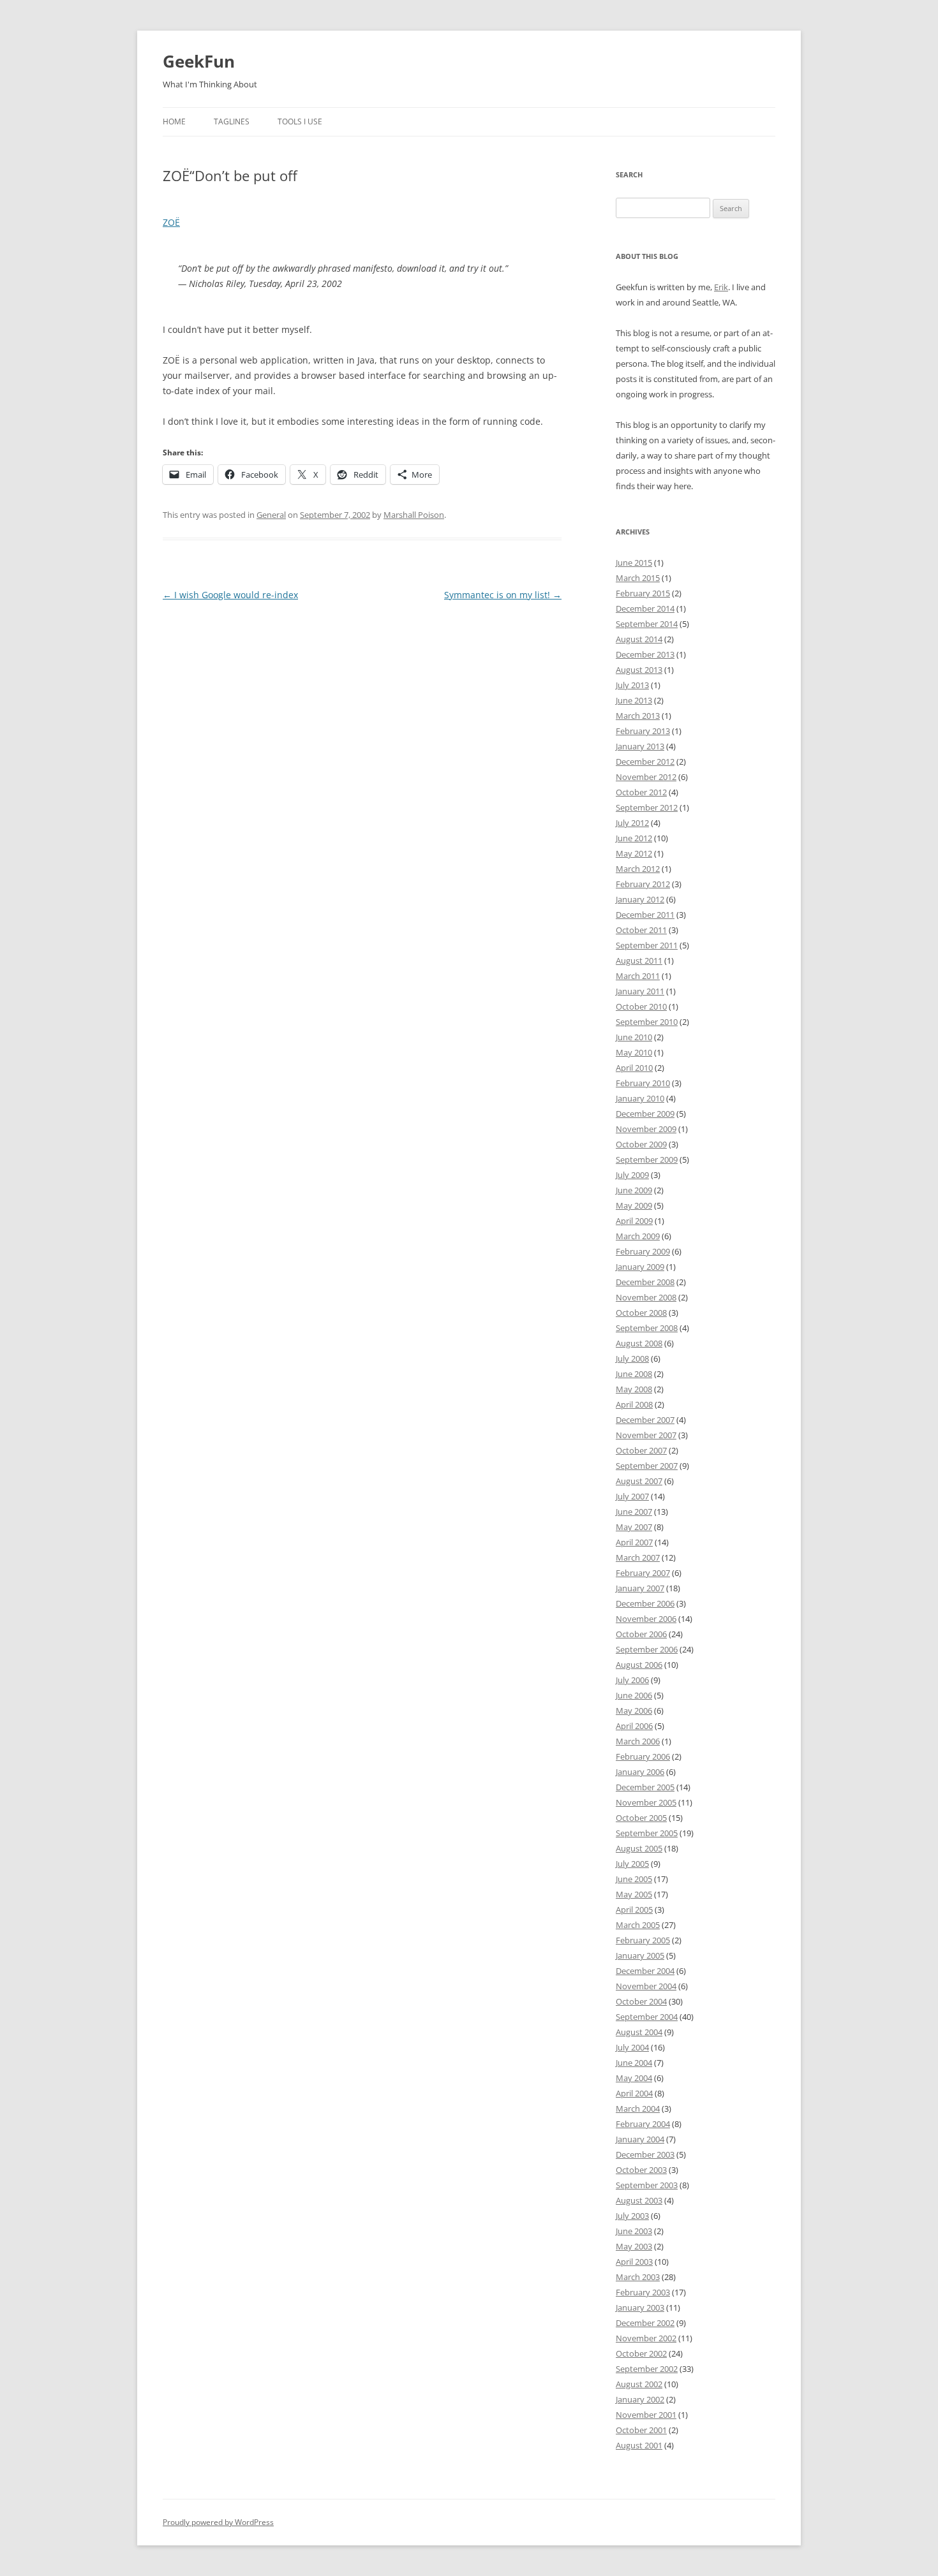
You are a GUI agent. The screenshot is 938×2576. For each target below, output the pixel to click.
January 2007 (640, 1588)
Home (174, 121)
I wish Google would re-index (230, 595)
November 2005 (646, 1802)
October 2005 (641, 1818)
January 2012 (640, 899)
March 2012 (638, 869)
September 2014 (647, 624)
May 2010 (634, 1052)
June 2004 (634, 2063)
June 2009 (634, 1190)
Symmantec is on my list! (503, 595)
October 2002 (641, 2353)
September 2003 (647, 2185)
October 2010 (641, 1006)
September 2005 (647, 1833)
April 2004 (634, 2093)
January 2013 (640, 746)
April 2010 (634, 1068)
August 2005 (639, 1848)
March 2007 (638, 1557)
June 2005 (634, 1879)
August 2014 (639, 639)
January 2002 (640, 2399)
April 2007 (634, 1542)
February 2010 (643, 1083)
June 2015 (634, 563)
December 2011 (645, 915)
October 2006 (641, 1634)
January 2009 (640, 1267)
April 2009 (634, 1221)
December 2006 (645, 1603)
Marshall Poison (414, 515)
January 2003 (640, 2307)
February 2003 (643, 2292)
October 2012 (641, 792)
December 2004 (645, 1971)
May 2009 (634, 1205)
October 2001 (641, 2430)
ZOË (171, 222)
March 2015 (638, 578)
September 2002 (647, 2369)
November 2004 (646, 1986)
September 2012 (647, 807)
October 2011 (641, 930)
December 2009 (645, 1114)
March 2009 (638, 1236)
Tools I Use (300, 121)
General (271, 515)
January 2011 (640, 991)
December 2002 (645, 2323)
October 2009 (641, 1144)
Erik (721, 287)
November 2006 (646, 1619)
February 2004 (643, 2124)
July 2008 (632, 1358)
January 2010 (640, 1098)
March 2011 (638, 976)
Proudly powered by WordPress (218, 2522)
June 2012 (634, 838)
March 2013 (638, 716)
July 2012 (632, 823)
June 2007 (634, 1512)
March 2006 (638, 1741)
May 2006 (634, 1711)
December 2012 (645, 762)
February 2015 (643, 593)
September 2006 (647, 1649)
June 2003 (634, 2231)
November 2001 (646, 2415)
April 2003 (634, 2262)
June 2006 (634, 1695)
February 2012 (643, 884)
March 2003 (638, 2277)
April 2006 (634, 1726)
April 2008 (634, 1404)
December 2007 (645, 1420)
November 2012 (646, 777)
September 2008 (647, 1328)
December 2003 (645, 2154)
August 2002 (639, 2384)
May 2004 (634, 2078)
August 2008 (639, 1343)
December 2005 (645, 1787)
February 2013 (643, 731)
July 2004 (632, 2047)
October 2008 (641, 1313)
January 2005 (640, 1955)
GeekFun (199, 61)
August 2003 (639, 2200)
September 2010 (647, 1022)
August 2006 (639, 1665)
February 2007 (643, 1573)
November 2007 (646, 1435)
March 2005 (638, 1925)
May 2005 (634, 1894)
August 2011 (639, 960)
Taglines (232, 121)
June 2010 (634, 1037)
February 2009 (643, 1251)
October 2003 (641, 2170)
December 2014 (645, 608)
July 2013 (632, 685)
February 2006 (643, 1756)
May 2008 (634, 1389)
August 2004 (639, 2032)
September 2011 (647, 945)
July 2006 (632, 1680)
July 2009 (632, 1175)
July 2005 (632, 1864)
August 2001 (639, 2445)
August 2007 (639, 1481)
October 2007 (641, 1450)
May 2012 (634, 853)
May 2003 (634, 2246)
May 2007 (634, 1527)
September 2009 (647, 1159)
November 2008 (646, 1297)
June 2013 (634, 700)
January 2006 (640, 1772)
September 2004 (647, 2017)
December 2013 (645, 654)
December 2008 (645, 1282)
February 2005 (643, 1940)
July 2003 (632, 2216)
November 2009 (646, 1129)
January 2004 (640, 2139)
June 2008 (634, 1374)
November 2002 (646, 2338)
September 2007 (647, 1466)
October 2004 (641, 2001)
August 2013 (639, 670)
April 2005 (634, 1910)
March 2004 (638, 2109)
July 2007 (632, 1496)
